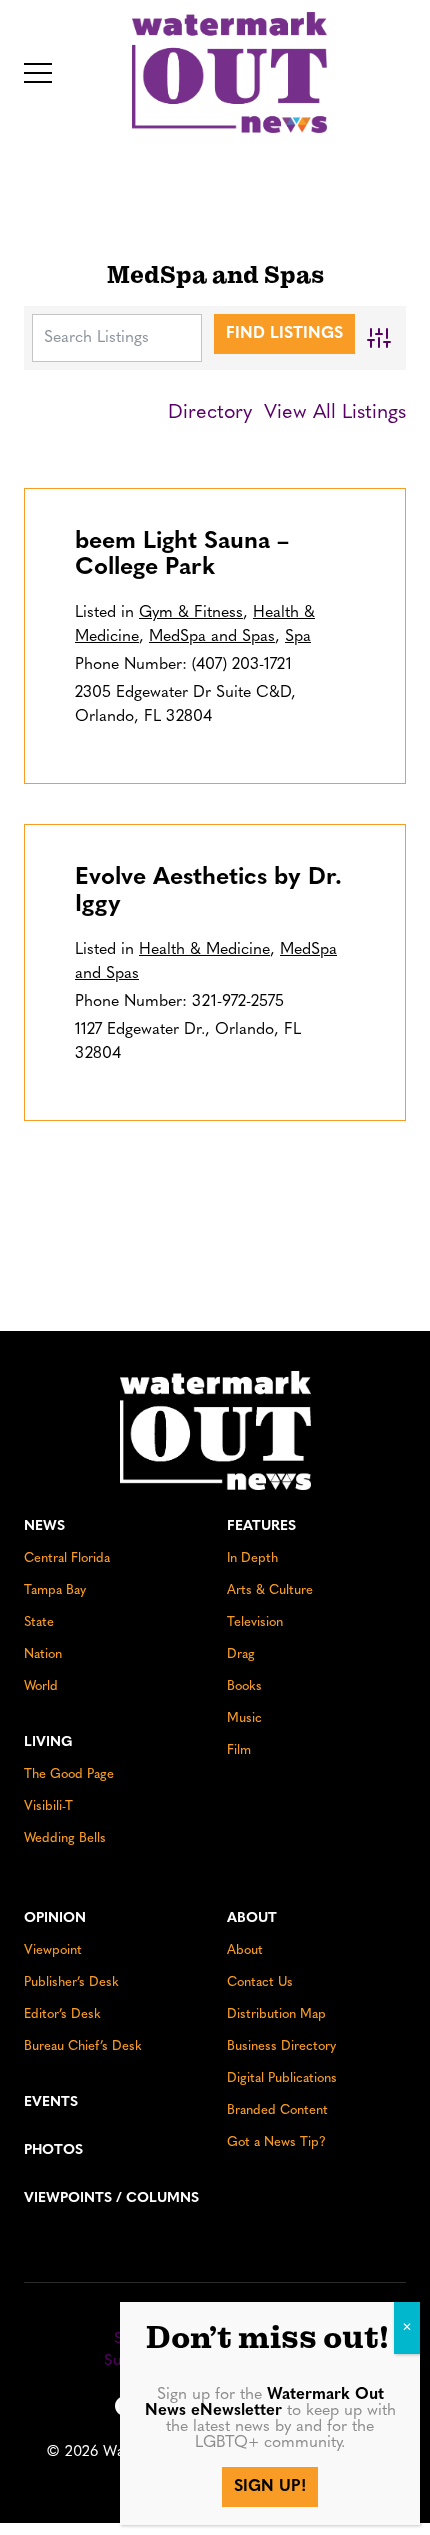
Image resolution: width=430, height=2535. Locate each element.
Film (239, 1750)
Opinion (55, 1918)
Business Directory (281, 2046)
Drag (241, 1654)
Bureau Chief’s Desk (83, 2046)
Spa (298, 637)
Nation (43, 1654)
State (39, 1622)
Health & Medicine (204, 950)
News (44, 1526)
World (41, 1686)
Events (51, 2102)
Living (48, 1742)
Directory (210, 413)
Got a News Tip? (276, 2142)
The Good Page (69, 1774)
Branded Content (277, 2110)
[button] (38, 73)
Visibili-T (48, 1806)
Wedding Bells (65, 1838)
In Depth (252, 1558)
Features (261, 1526)
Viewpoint (53, 1950)
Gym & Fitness (191, 613)
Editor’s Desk (62, 2014)
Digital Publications (282, 2078)
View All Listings (335, 413)
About (252, 1918)
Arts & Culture (270, 1590)
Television (255, 1622)
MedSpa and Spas (212, 637)
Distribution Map (276, 2014)
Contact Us (260, 1982)
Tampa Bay (55, 1590)
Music (244, 1718)
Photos (53, 2150)
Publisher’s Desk (71, 1982)
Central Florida (67, 1558)
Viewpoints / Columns (111, 2198)
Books (244, 1686)
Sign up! (270, 2487)
